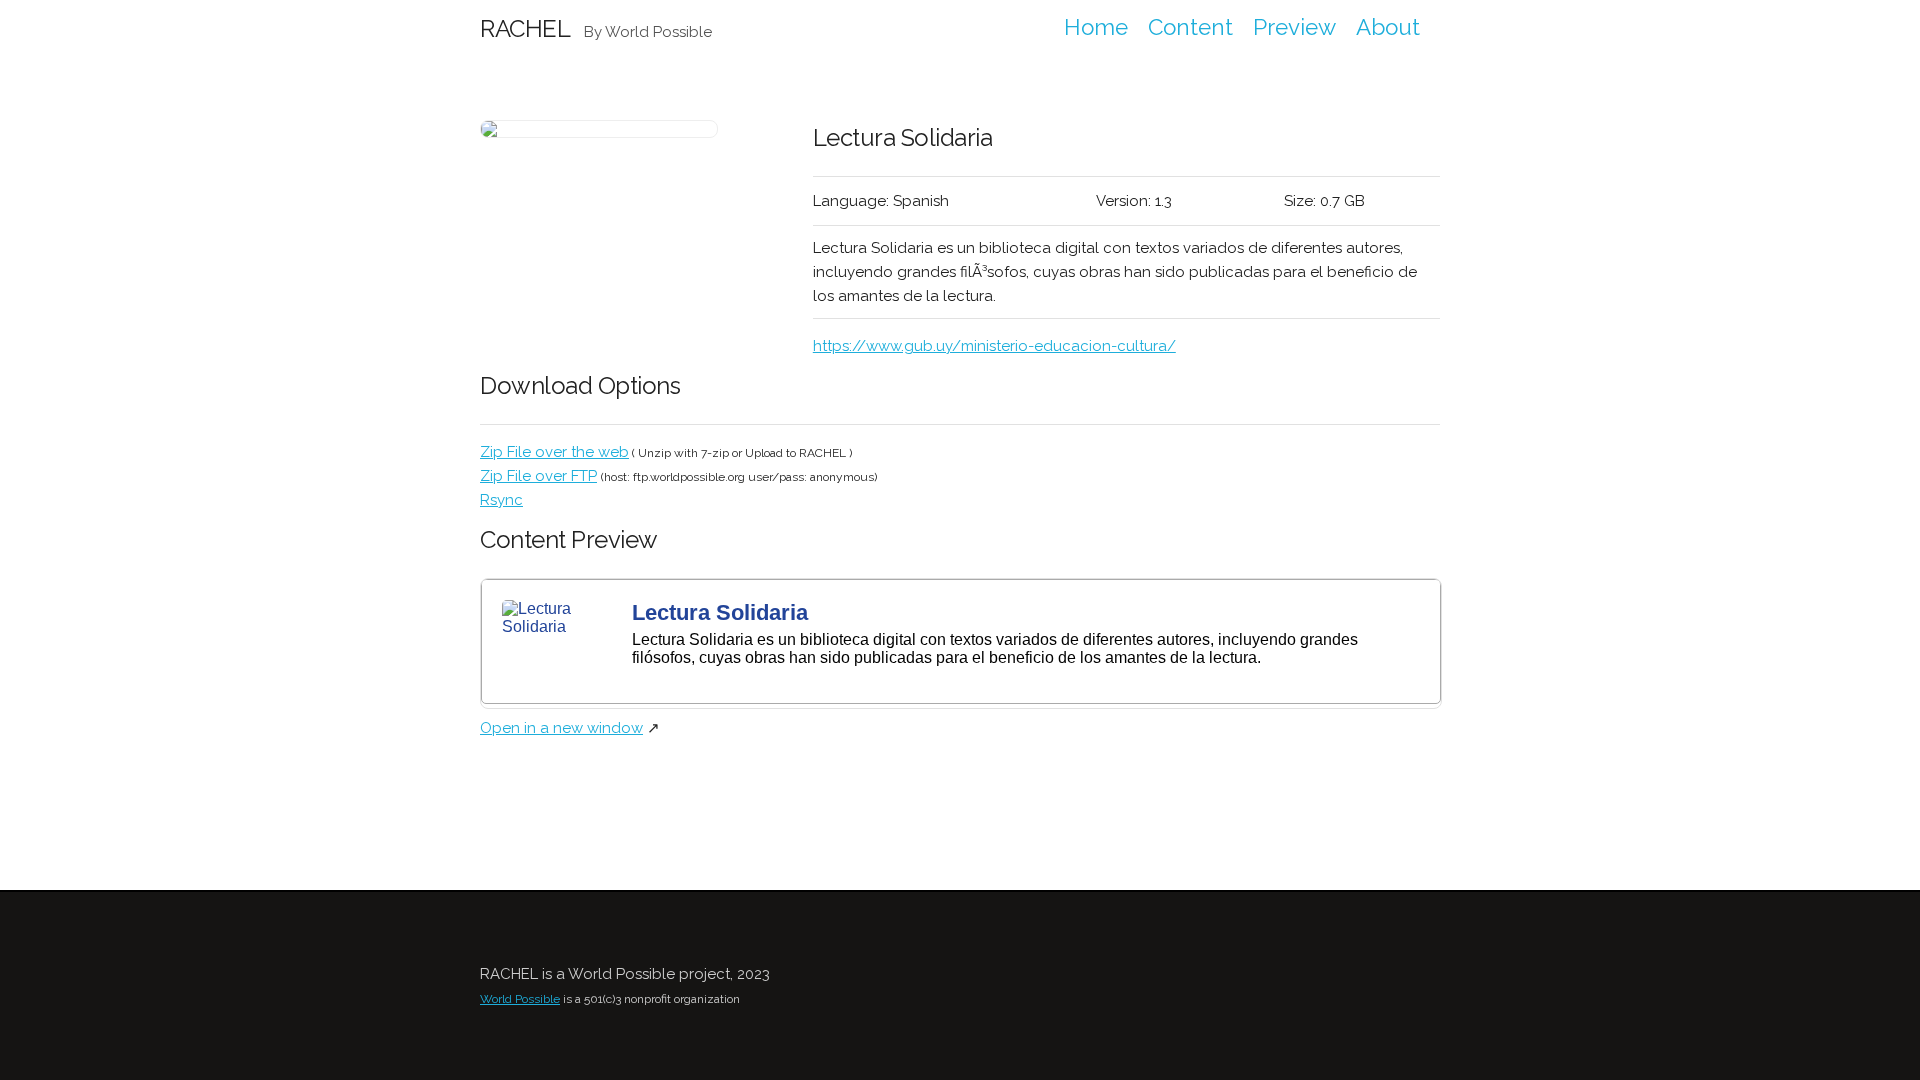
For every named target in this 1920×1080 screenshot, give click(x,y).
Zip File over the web (554, 452)
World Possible (520, 999)
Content (1190, 27)
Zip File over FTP (538, 476)
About (1388, 27)
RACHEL (525, 28)
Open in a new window (561, 728)
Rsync (501, 500)
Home (1096, 27)
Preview (1294, 27)
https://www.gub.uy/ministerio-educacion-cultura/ (994, 346)
